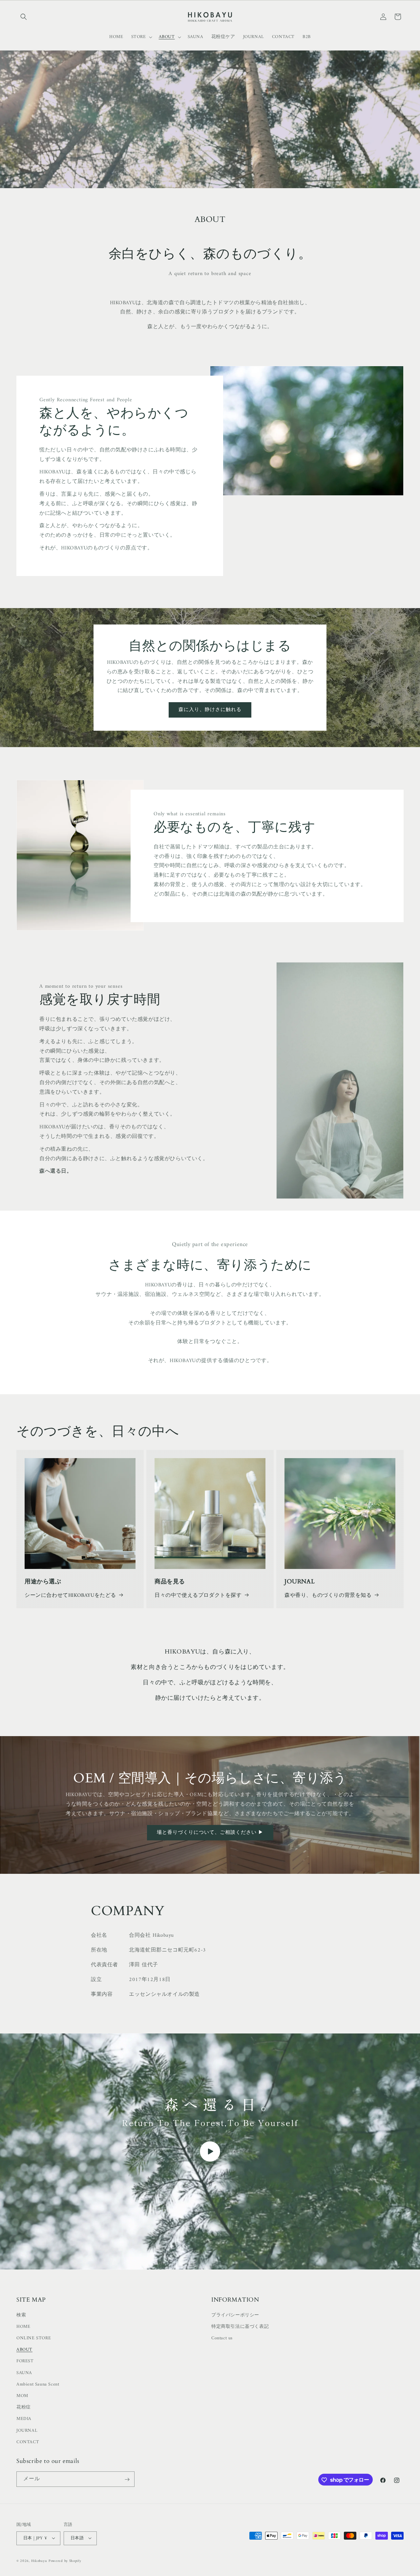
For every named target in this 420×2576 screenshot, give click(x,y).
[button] (24, 17)
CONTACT (28, 2442)
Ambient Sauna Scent (38, 2384)
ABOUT (24, 2350)
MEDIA (24, 2419)
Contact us (222, 2338)
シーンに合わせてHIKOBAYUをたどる (70, 1595)
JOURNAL (27, 2430)
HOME (23, 2326)
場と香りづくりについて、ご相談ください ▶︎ (210, 1833)
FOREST (25, 2361)
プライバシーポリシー (235, 2315)
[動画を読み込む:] (210, 2151)
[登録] (127, 2479)
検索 (21, 2315)
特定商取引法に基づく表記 (240, 2326)
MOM (22, 2396)
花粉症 (24, 2407)
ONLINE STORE (34, 2338)
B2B (307, 37)
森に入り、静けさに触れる (210, 710)
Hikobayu (39, 2561)
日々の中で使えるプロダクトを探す (198, 1595)
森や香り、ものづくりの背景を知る (328, 1595)
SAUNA (24, 2373)
